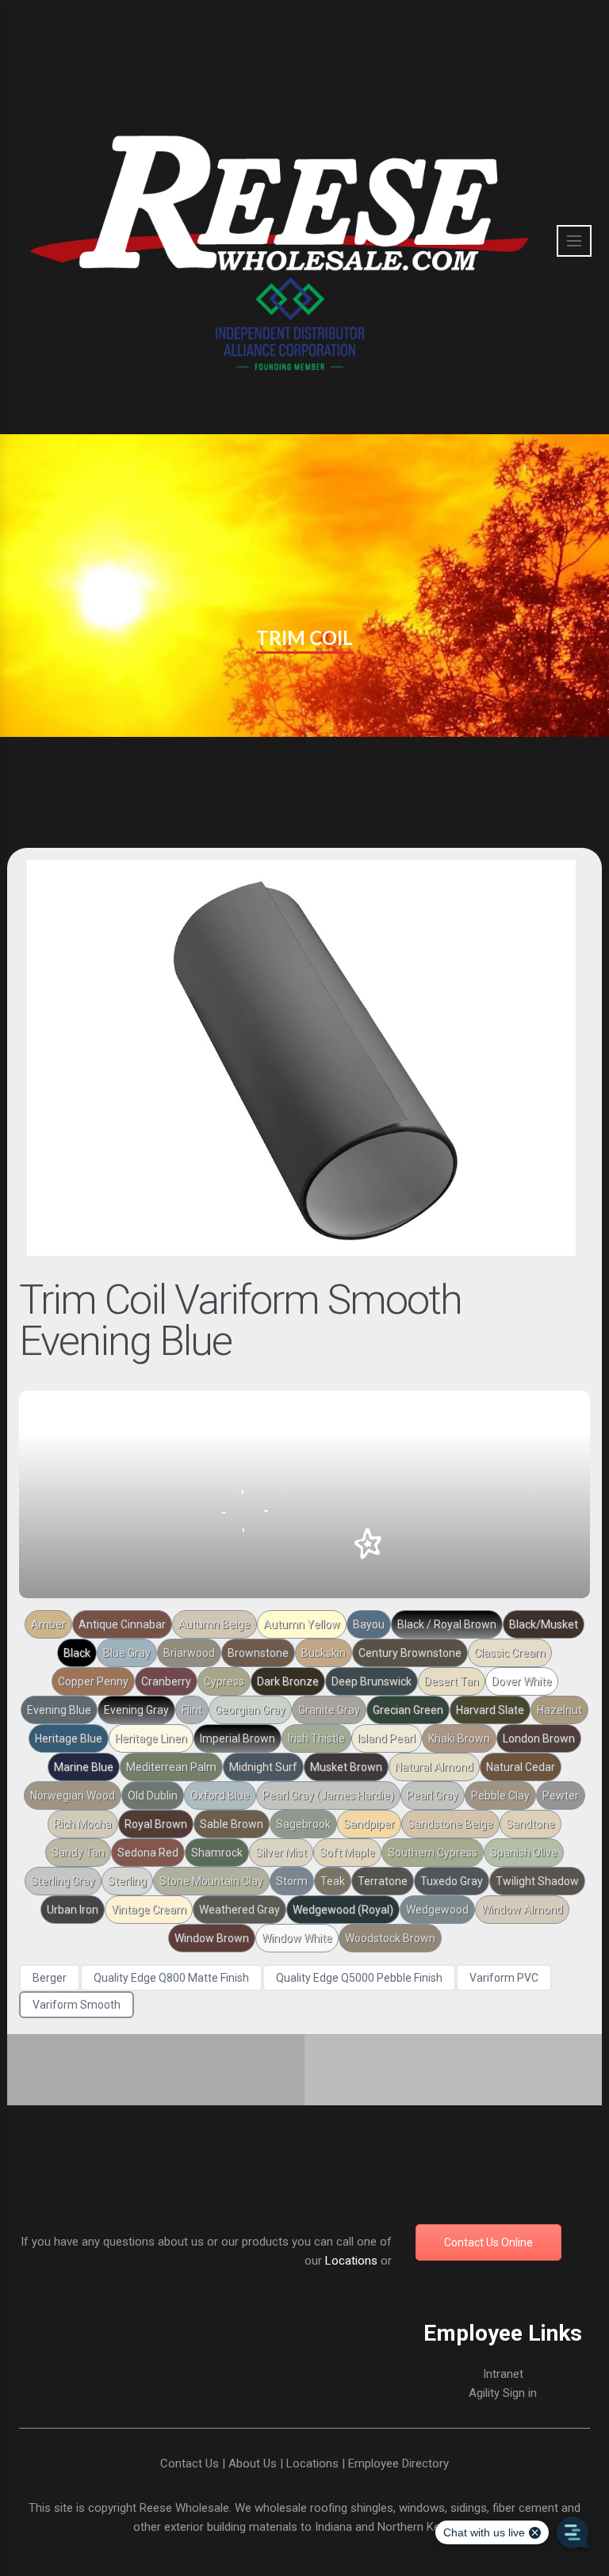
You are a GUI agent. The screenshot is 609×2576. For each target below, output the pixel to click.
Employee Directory (398, 2463)
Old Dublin (153, 1796)
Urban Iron (73, 1910)
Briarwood (189, 1653)
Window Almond (522, 1910)
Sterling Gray (63, 1881)
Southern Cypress (433, 1853)
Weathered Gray (239, 1910)
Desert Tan (452, 1681)
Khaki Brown (459, 1738)
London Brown (539, 1738)
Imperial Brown (237, 1738)
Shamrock (217, 1853)
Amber (48, 1624)
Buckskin (324, 1653)
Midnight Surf (263, 1767)
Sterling (127, 1881)
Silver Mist (281, 1853)
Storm (292, 1881)
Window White (297, 1938)
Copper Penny (93, 1681)
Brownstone (258, 1653)
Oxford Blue (220, 1796)
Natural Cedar (521, 1767)
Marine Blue (84, 1767)
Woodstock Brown (390, 1938)
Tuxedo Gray (452, 1881)
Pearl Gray (433, 1796)
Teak (333, 1881)
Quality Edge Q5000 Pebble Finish (359, 1978)
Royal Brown (156, 1824)
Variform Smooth (77, 2005)
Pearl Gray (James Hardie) (328, 1796)
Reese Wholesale (184, 2508)
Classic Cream (510, 1653)
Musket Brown (346, 1767)
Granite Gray (329, 1710)
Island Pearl (387, 1738)
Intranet (503, 2374)
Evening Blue (59, 1710)
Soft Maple (347, 1853)
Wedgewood (437, 1910)
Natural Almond (434, 1767)
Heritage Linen (151, 1738)
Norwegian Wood (73, 1796)
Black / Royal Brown (447, 1624)
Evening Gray (136, 1710)
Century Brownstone (410, 1653)
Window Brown (212, 1938)
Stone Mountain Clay (211, 1881)
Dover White (522, 1681)
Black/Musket (544, 1624)
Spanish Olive (524, 1853)
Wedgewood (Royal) (343, 1910)
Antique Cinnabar (122, 1624)
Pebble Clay (500, 1796)
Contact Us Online (488, 2242)
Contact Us (190, 2463)
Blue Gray (127, 1653)
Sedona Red (148, 1853)
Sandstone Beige (450, 1824)
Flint (192, 1710)
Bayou (369, 1624)
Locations (351, 2261)
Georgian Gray (250, 1710)
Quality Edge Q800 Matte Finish (171, 1978)
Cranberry (166, 1681)
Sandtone (530, 1824)
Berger (50, 1978)
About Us (253, 2463)
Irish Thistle (316, 1738)
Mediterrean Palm (171, 1767)
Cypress (224, 1681)
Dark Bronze (288, 1681)
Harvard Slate (490, 1710)
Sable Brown (232, 1824)
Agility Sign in (503, 2393)
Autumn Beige (214, 1624)
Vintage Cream (149, 1910)
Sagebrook (303, 1824)
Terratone (383, 1881)
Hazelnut (559, 1710)
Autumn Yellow (302, 1624)
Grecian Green (408, 1710)
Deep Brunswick (372, 1681)
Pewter (561, 1796)
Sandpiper (369, 1824)
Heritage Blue (69, 1738)
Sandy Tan (78, 1853)
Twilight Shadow (537, 1881)
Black (77, 1653)
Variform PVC (504, 1978)
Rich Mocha (83, 1824)
